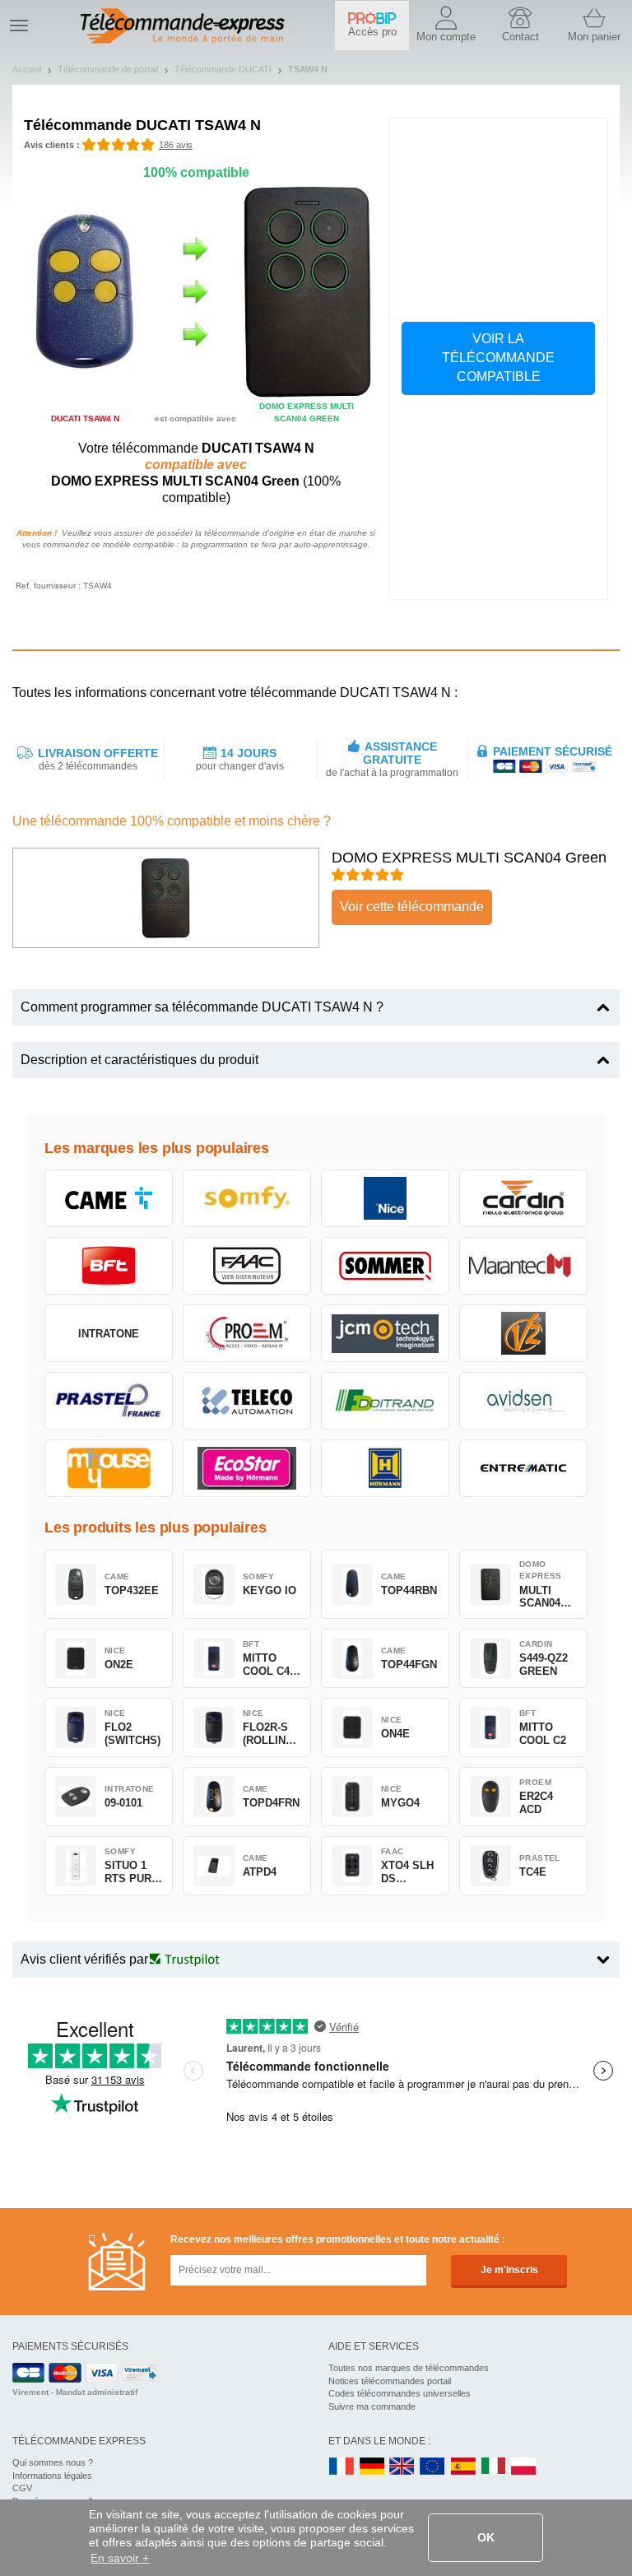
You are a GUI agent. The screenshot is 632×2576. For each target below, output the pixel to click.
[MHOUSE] (109, 1468)
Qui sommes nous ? (53, 2462)
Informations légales (52, 2476)
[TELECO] (247, 1401)
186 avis (176, 145)
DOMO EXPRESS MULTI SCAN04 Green (469, 858)
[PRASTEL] (109, 1401)
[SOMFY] (247, 1198)
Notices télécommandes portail (390, 2381)
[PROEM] (247, 1333)
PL (524, 2467)
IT (494, 2467)
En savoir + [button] (120, 2558)
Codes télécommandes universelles (400, 2393)
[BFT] (109, 1266)
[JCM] (385, 1333)
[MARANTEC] (523, 1266)
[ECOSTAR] (247, 1468)
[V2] (523, 1333)
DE (372, 2467)
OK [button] (486, 2537)
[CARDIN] (523, 1198)
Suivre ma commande (372, 2406)
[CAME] (109, 1198)
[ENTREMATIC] (523, 1468)
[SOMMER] (385, 1266)
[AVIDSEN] (523, 1401)
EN (433, 2467)
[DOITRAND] (385, 1401)
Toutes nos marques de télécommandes (409, 2368)
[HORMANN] (385, 1468)
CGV (22, 2488)
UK (402, 2467)
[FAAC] (247, 1266)
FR (342, 2467)
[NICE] (385, 1198)
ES (463, 2467)
